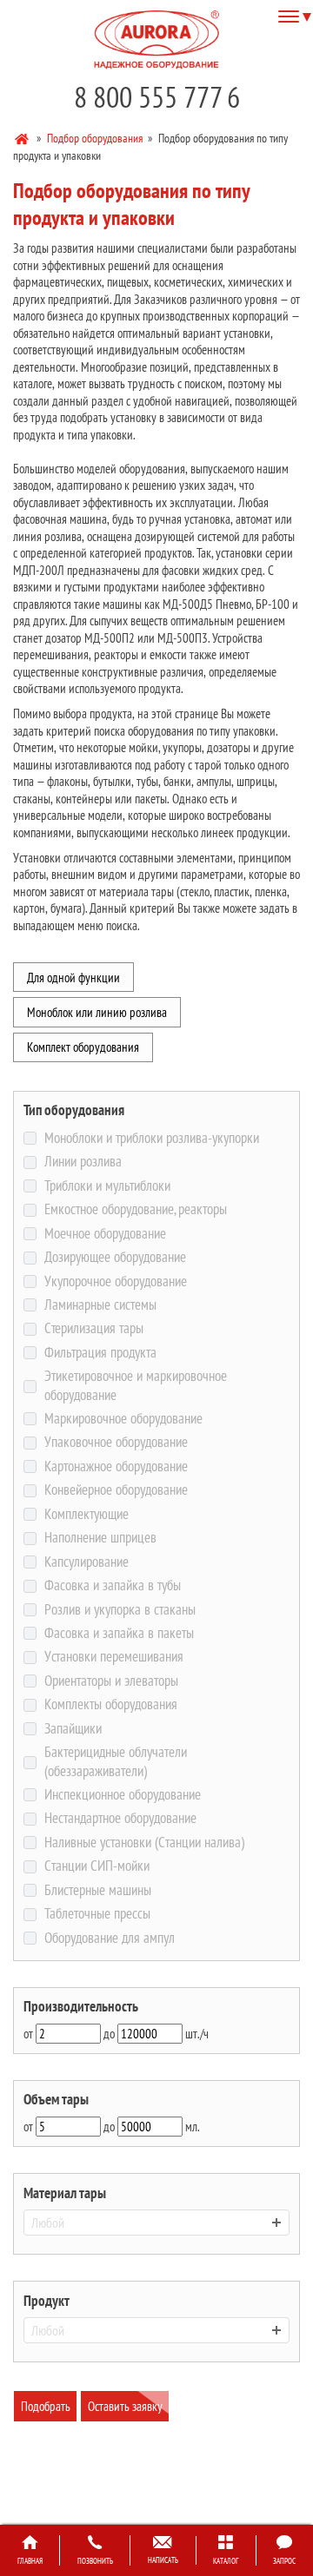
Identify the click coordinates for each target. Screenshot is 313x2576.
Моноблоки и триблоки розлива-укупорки (151, 1138)
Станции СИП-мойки (97, 1866)
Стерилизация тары (93, 1328)
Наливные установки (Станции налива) (144, 1843)
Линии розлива (83, 1162)
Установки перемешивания (113, 1657)
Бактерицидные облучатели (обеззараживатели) (116, 1762)
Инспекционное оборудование (122, 1795)
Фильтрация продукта (100, 1353)
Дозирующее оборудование (115, 1257)
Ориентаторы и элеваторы (111, 1681)
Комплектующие (86, 1514)
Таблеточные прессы (97, 1914)
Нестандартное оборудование (120, 1818)
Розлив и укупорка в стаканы (120, 1610)
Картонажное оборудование (116, 1466)
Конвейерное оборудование (116, 1490)
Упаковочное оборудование (116, 1442)
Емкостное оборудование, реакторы (135, 1209)
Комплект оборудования (83, 1047)
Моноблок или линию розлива (97, 1012)
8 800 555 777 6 (157, 97)
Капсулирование (86, 1562)
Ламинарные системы (100, 1305)
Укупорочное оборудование (115, 1281)
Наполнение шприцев (100, 1538)
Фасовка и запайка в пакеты (119, 1633)
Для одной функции (73, 978)
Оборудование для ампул (109, 1938)
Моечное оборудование (105, 1234)
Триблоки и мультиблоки (107, 1186)
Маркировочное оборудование (123, 1419)
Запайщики (73, 1729)
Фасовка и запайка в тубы (112, 1585)
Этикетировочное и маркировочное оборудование (136, 1386)
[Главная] (23, 137)
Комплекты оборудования (110, 1704)
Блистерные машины (97, 1890)
